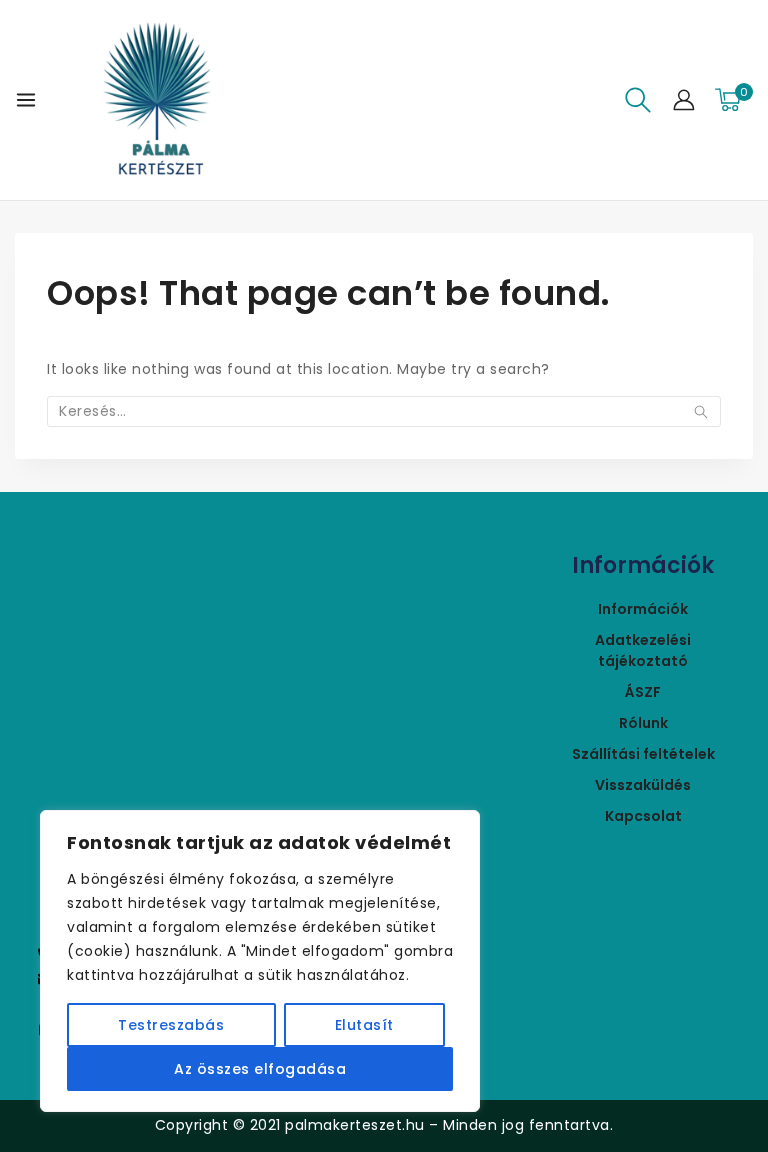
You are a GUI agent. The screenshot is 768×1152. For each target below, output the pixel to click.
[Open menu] (26, 100)
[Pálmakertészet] (157, 100)
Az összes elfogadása (260, 1069)
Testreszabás (171, 1025)
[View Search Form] (638, 100)
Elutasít (364, 1025)
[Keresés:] (384, 411)
